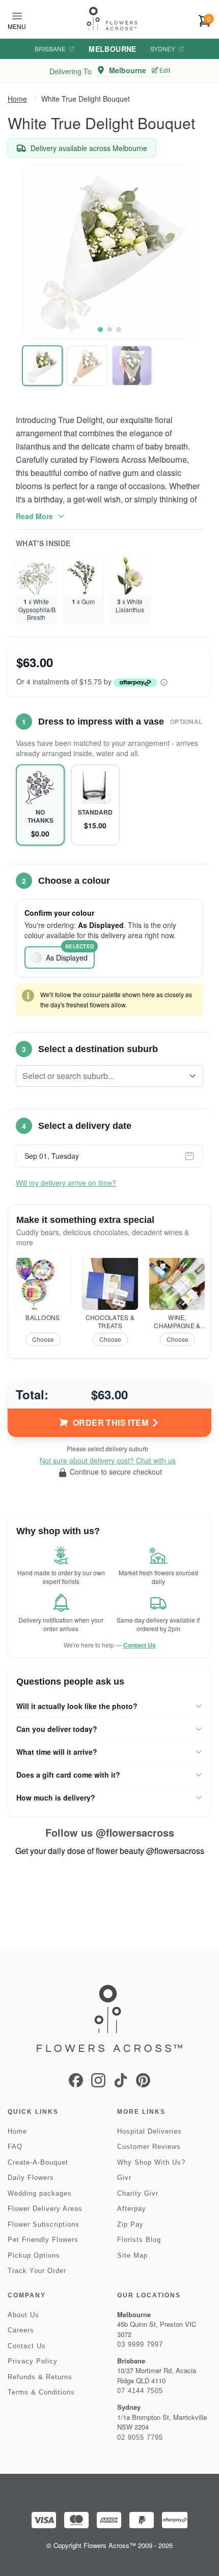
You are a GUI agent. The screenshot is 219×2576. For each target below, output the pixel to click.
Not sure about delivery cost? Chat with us (108, 1460)
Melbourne (112, 49)
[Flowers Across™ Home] (112, 19)
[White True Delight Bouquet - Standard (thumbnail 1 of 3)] (42, 366)
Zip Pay (130, 2224)
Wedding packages (40, 2193)
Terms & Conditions (41, 2392)
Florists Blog (139, 2240)
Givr (124, 2178)
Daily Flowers (31, 2178)
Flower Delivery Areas (45, 2209)
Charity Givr (138, 2193)
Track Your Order (37, 2271)
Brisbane (50, 49)
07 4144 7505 (140, 2391)
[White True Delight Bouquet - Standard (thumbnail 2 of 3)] (87, 366)
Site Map (132, 2255)
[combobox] (102, 1076)
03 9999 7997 (140, 2344)
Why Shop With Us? (151, 2162)
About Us (23, 2315)
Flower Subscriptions (44, 2224)
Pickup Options (34, 2255)
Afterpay (132, 2209)
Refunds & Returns (40, 2377)
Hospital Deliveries (149, 2131)
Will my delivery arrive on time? (66, 1183)
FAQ (15, 2147)
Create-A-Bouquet (38, 2162)
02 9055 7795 (140, 2437)
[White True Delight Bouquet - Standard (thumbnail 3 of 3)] (132, 366)
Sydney (163, 49)
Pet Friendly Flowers (43, 2240)
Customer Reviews (149, 2147)
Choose (43, 1339)
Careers (21, 2330)
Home (17, 99)
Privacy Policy (33, 2361)
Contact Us (140, 1645)
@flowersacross (135, 1832)
